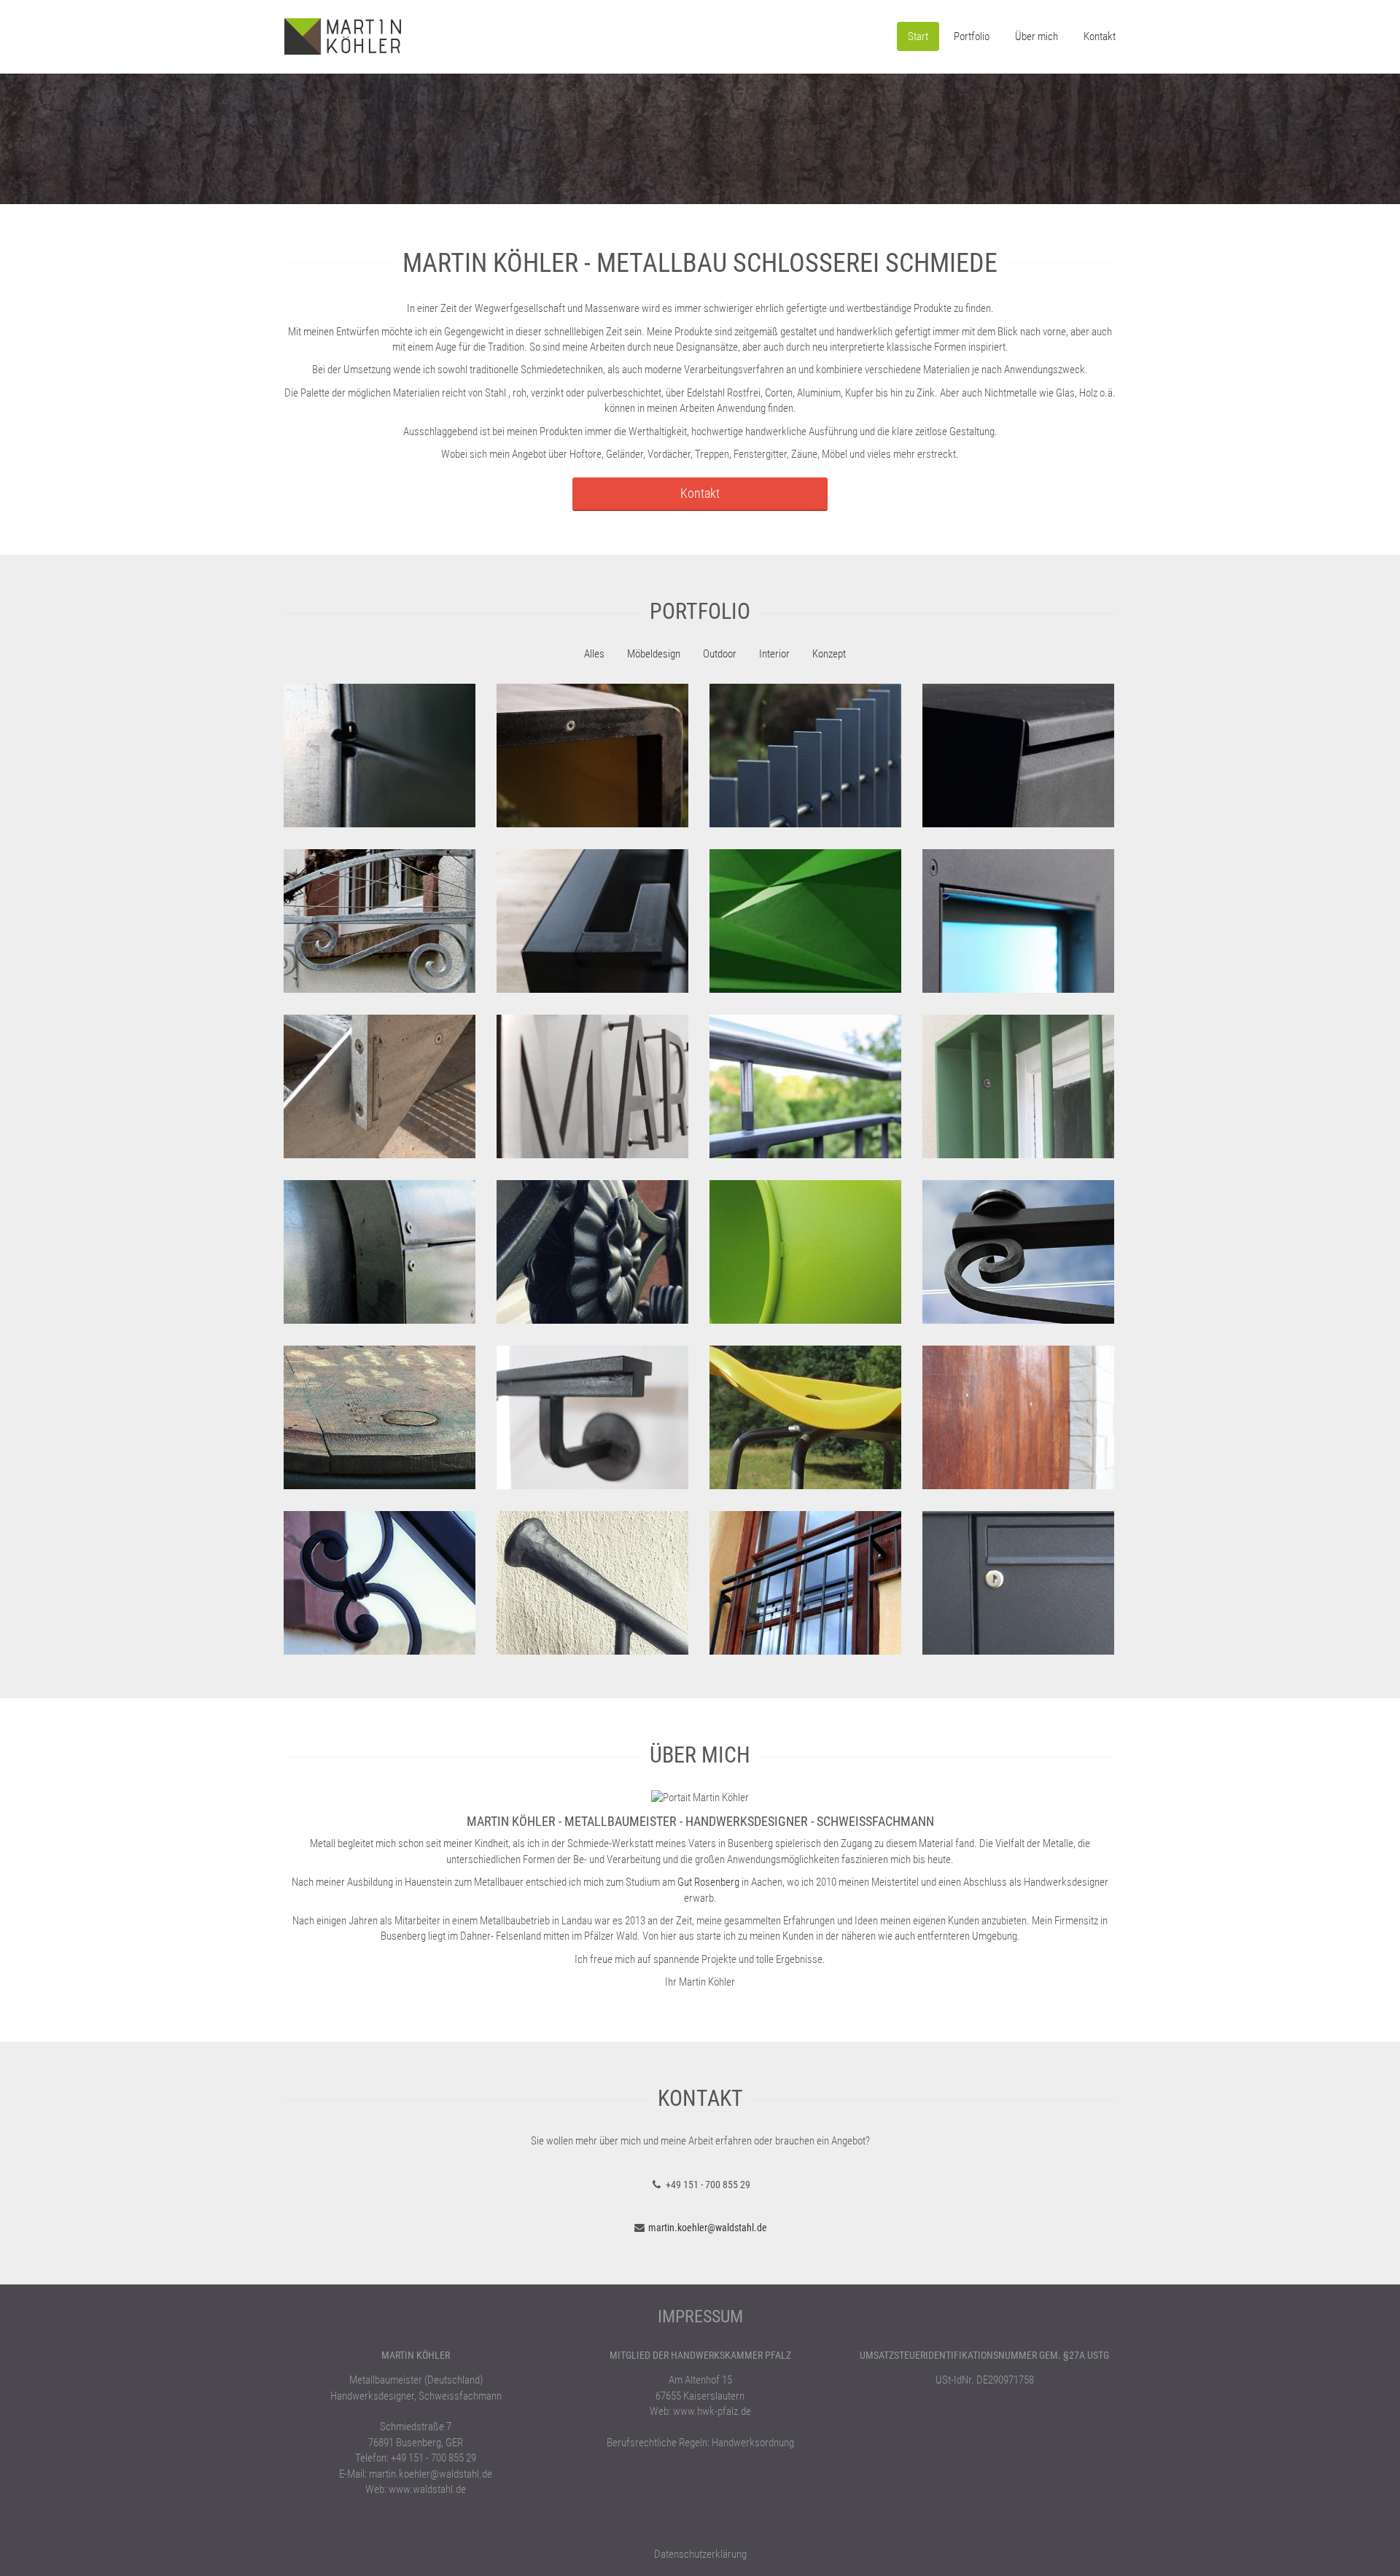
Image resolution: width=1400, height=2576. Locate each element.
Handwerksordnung (753, 2443)
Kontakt (1100, 36)
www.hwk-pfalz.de (712, 2411)
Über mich (1037, 36)
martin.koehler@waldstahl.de (708, 2228)
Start (918, 36)
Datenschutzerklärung (700, 2554)
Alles (594, 654)
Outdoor (720, 654)
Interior (774, 654)
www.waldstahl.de (427, 2489)
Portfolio (972, 36)
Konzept (829, 654)
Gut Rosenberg (708, 1882)
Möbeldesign (654, 654)
